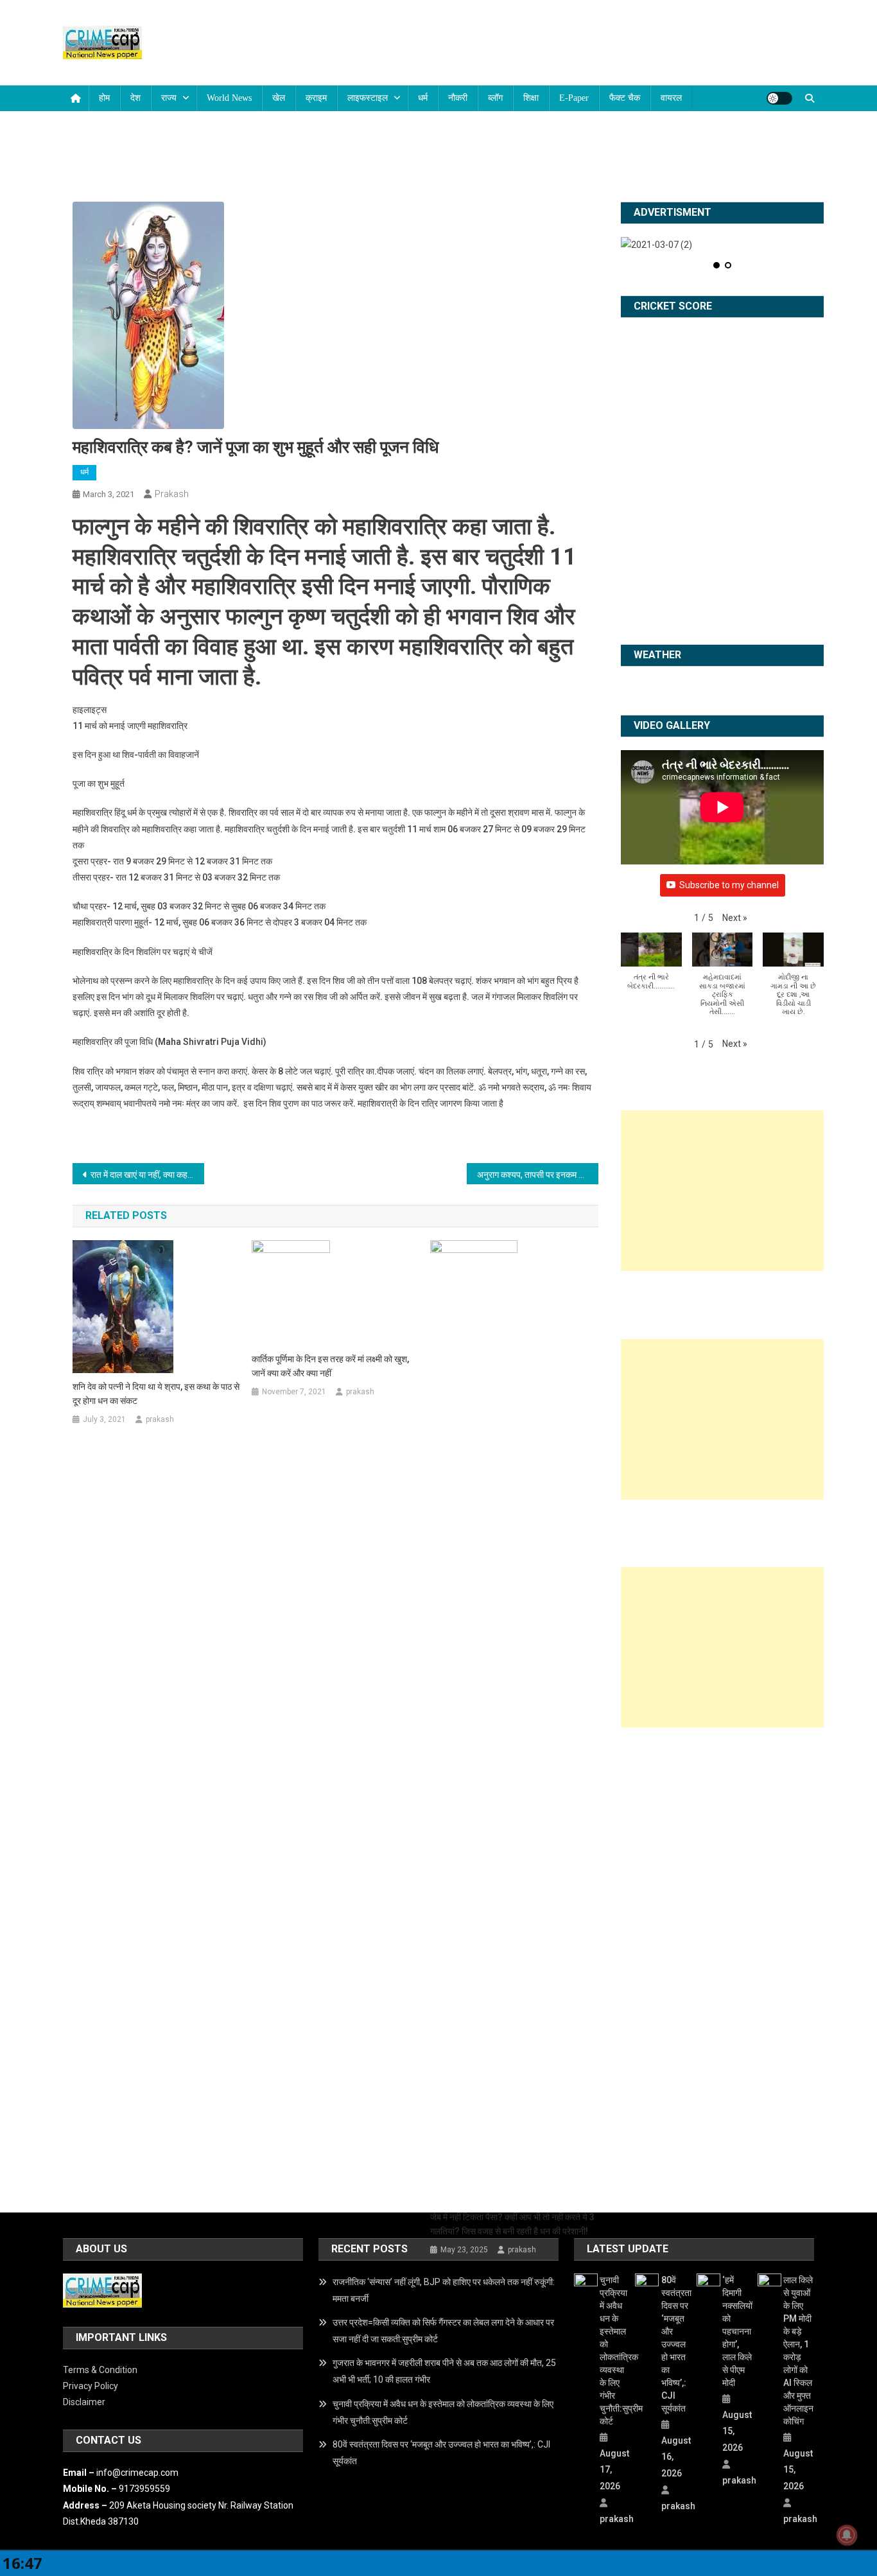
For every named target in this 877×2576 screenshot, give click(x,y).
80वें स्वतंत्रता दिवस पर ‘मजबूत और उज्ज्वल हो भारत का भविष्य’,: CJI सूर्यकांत (441, 2453)
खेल (279, 98)
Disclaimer (84, 2402)
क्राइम (316, 98)
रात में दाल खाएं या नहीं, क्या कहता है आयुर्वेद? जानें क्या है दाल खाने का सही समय (147, 1175)
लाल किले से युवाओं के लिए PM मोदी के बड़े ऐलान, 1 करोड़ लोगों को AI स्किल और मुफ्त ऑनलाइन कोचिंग (798, 2351)
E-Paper (574, 98)
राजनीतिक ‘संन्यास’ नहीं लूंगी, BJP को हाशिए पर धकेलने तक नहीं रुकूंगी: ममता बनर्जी (444, 2290)
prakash (172, 494)
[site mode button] (779, 98)
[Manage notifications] (847, 2535)
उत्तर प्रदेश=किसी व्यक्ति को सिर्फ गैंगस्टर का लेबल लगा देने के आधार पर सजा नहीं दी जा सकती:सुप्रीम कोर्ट (443, 2331)
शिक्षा (531, 98)
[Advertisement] (722, 1191)
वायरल (671, 98)
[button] (735, 918)
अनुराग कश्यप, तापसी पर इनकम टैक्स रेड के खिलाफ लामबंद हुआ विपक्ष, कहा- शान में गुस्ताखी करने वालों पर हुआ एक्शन (538, 1175)
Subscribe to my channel (729, 885)
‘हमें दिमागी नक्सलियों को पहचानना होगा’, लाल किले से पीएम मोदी (737, 2331)
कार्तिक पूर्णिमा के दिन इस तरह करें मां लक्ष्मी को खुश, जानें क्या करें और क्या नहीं (330, 1366)
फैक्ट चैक (625, 98)
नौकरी (458, 98)
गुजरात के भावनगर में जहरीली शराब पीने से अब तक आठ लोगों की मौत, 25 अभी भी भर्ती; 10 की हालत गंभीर (444, 2371)
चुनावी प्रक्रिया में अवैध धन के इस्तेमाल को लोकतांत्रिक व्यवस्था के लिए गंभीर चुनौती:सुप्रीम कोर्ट (443, 2412)
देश (135, 98)
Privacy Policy (91, 2386)
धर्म (423, 98)
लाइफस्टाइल (368, 98)
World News (229, 98)
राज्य (169, 98)
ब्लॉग (495, 98)
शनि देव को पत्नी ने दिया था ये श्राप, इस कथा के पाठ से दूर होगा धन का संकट (156, 1394)
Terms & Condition (100, 2370)
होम (104, 98)
